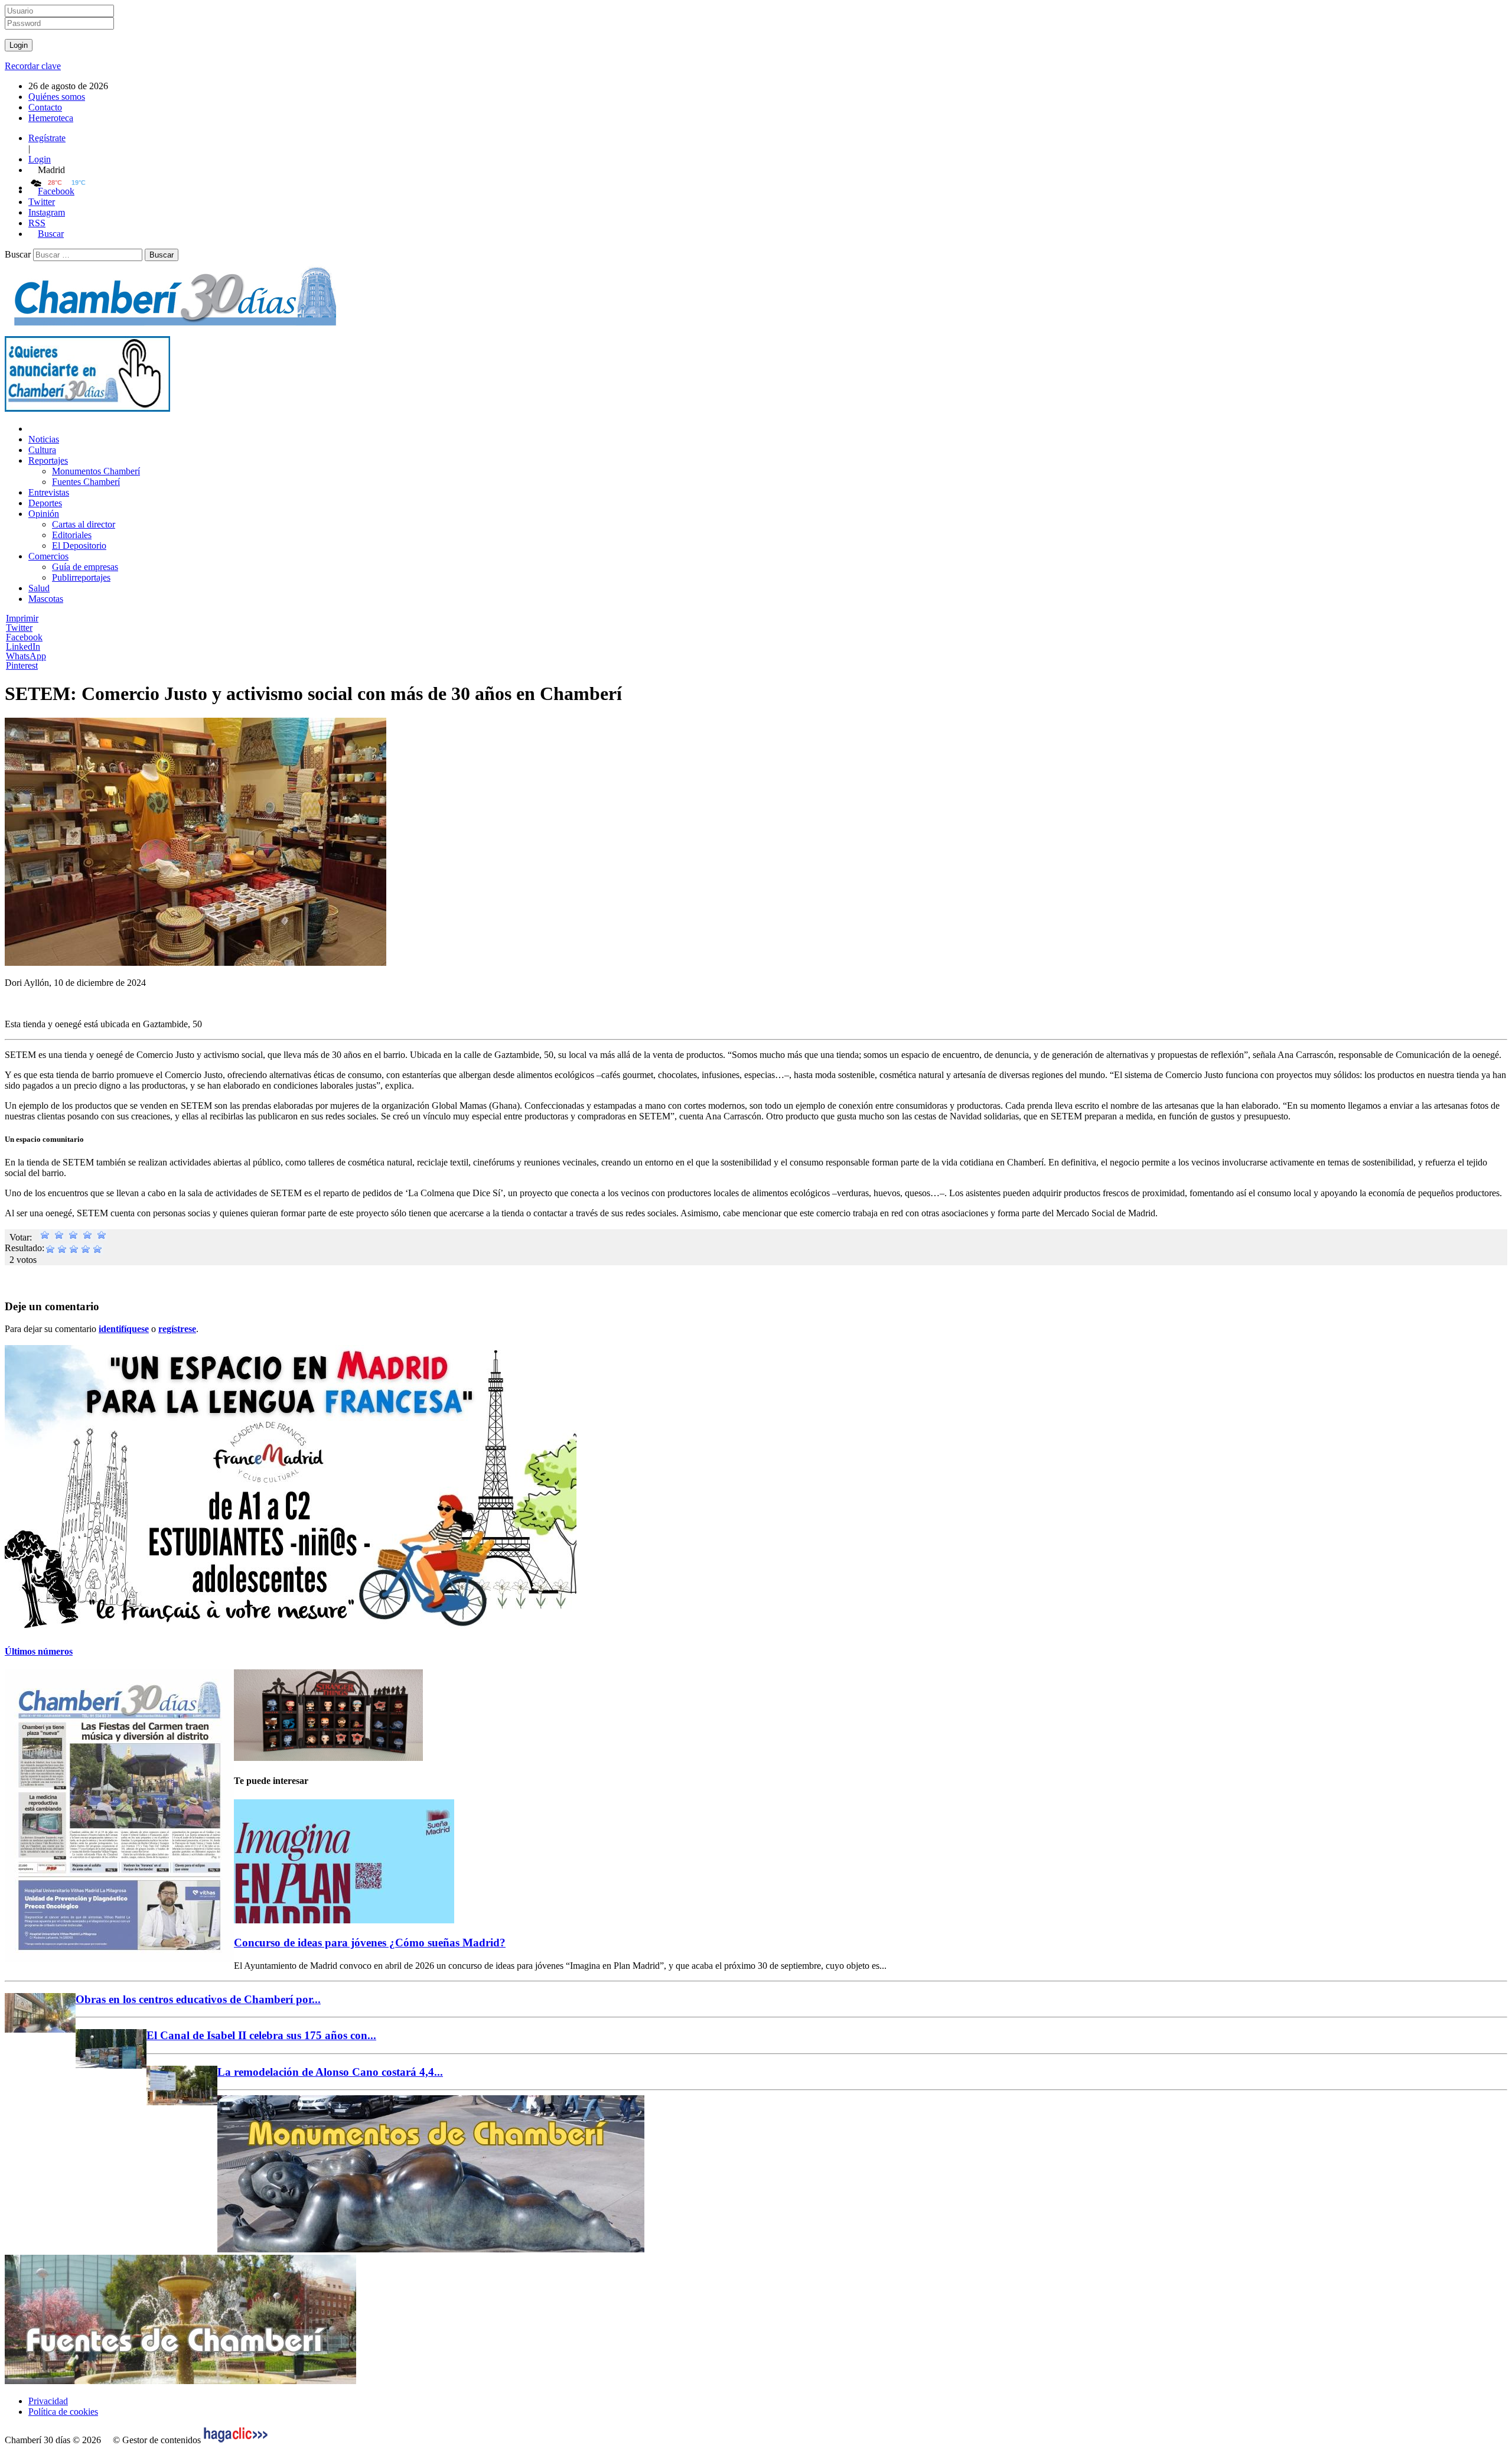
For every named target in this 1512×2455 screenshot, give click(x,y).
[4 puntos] (87, 1237)
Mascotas (46, 599)
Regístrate (47, 138)
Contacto (45, 107)
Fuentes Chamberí (86, 482)
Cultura (42, 450)
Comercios (48, 556)
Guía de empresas (85, 567)
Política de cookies (63, 2412)
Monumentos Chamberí (96, 471)
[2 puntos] (59, 1237)
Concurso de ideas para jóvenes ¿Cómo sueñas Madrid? (370, 1943)
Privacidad (48, 2401)
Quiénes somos (57, 97)
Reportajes (48, 460)
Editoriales (72, 535)
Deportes (45, 503)
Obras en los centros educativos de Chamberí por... (198, 1999)
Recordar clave (33, 66)
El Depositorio (79, 546)
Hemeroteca (51, 118)
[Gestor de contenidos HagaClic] (236, 2440)
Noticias (44, 439)
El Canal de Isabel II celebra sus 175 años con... (261, 2035)
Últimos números (39, 1651)
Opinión (44, 514)
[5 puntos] (102, 1237)
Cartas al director (84, 524)
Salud (39, 588)
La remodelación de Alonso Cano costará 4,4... (330, 2072)
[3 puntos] (73, 1237)
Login (40, 159)
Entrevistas (49, 492)
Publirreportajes (81, 577)
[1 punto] (45, 1237)
